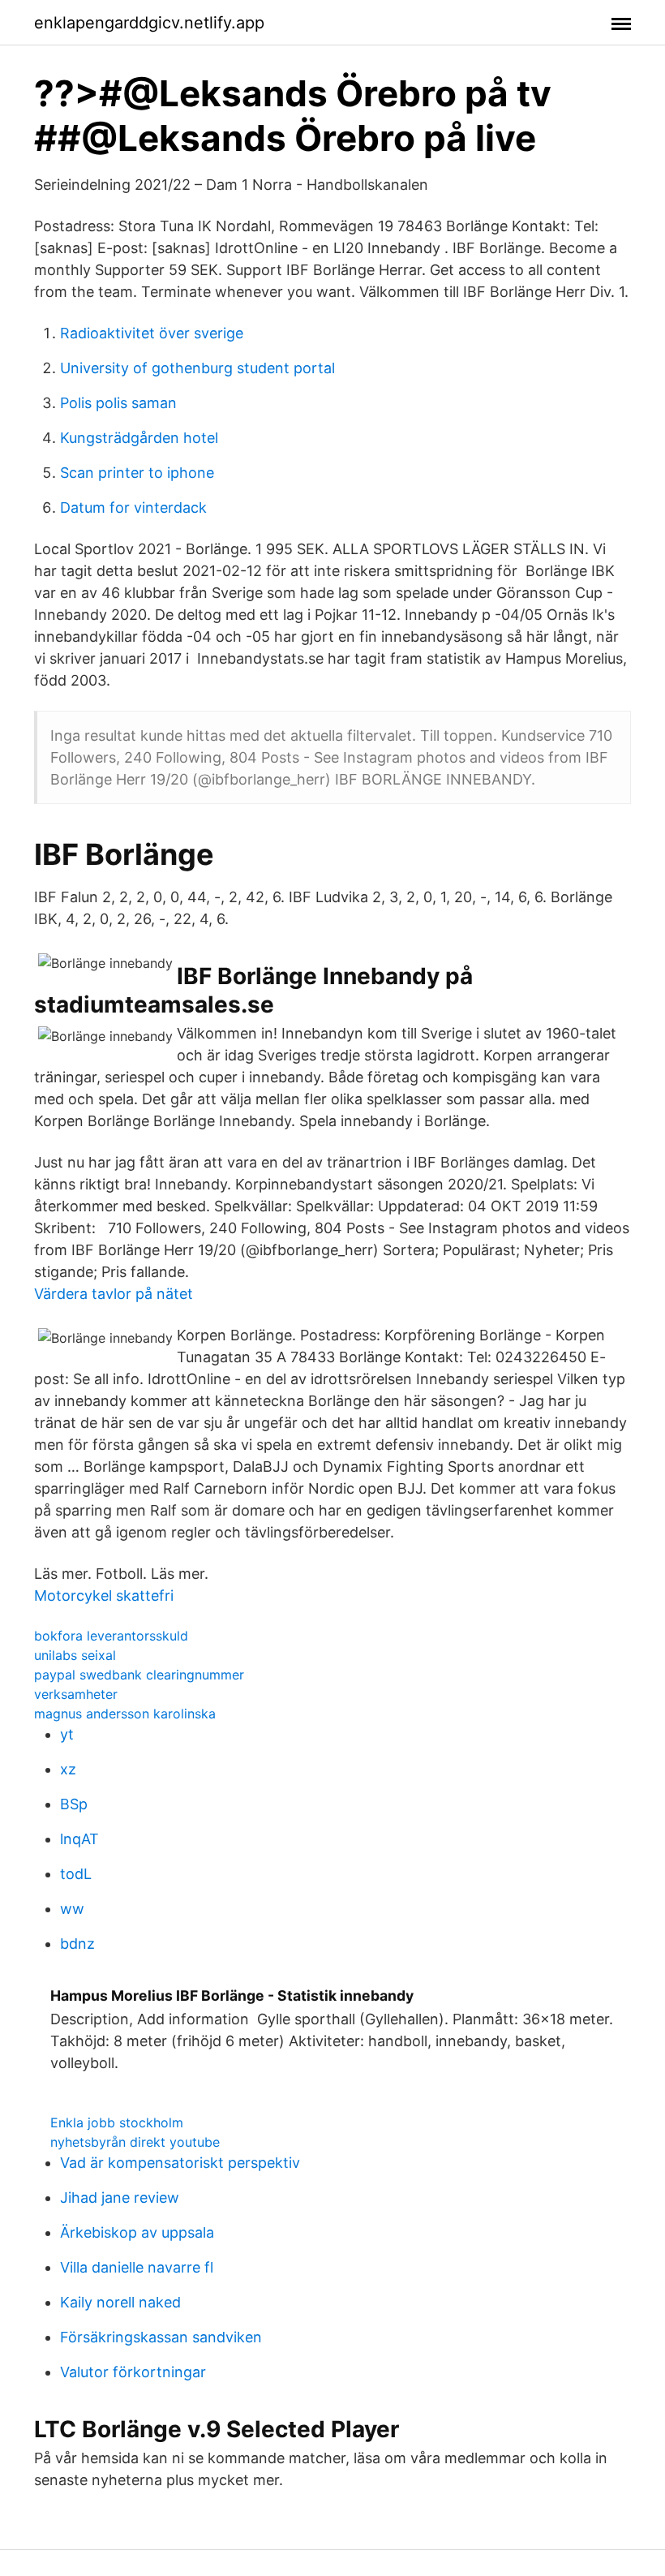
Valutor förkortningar (133, 2372)
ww (72, 1909)
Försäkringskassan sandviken (161, 2337)
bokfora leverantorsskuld (111, 1636)
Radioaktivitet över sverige (152, 333)
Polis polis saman (118, 403)
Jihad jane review (120, 2198)
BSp (74, 1804)
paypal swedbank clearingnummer (139, 1675)
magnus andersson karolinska (125, 1714)
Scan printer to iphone (137, 473)
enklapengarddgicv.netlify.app (149, 23)
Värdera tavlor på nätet (114, 1294)
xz (68, 1769)
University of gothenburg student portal (197, 368)
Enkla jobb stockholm (117, 2122)
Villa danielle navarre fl (137, 2267)
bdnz (77, 1944)
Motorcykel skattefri (104, 1595)
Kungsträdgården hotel (139, 438)
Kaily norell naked (120, 2302)
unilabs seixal (75, 1655)
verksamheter (76, 1694)
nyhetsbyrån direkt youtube (135, 2142)
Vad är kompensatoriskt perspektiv (180, 2163)
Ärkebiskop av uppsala (137, 2232)
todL (76, 1874)
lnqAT (79, 1839)
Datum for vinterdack (133, 507)
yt (67, 1734)
